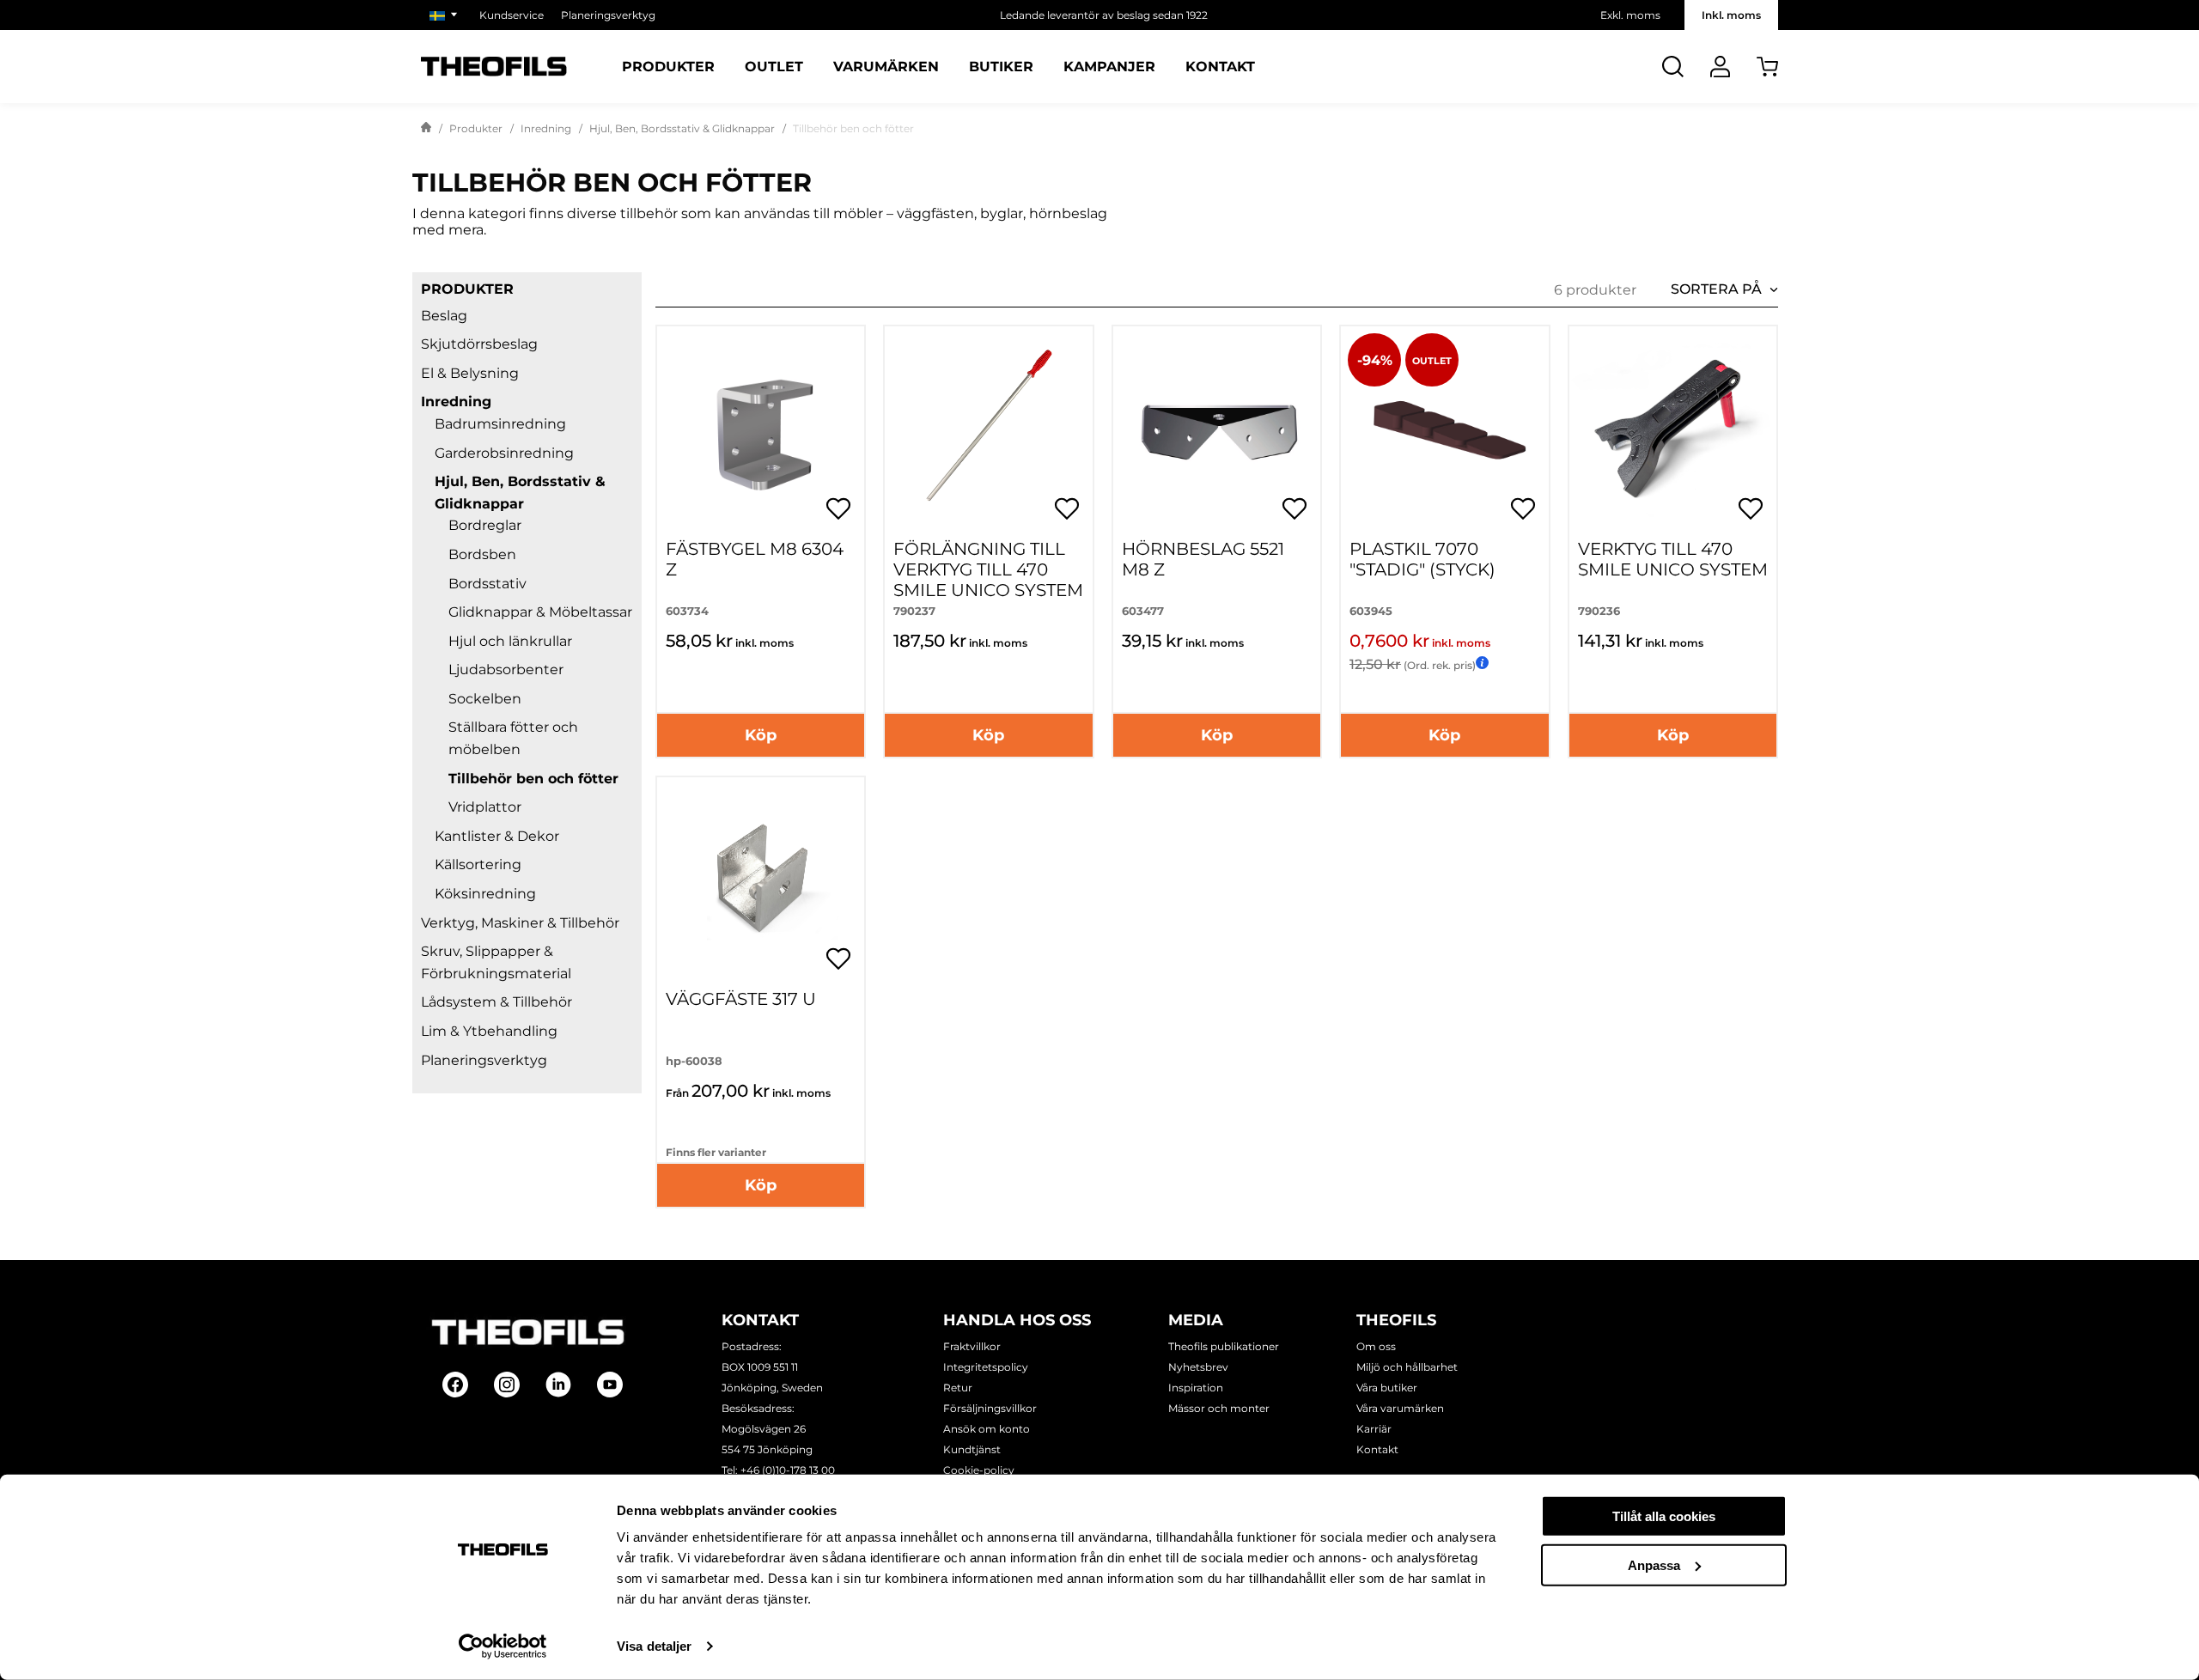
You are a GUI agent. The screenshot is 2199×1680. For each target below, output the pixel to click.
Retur (958, 1388)
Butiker (1001, 67)
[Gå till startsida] (426, 129)
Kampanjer (1109, 67)
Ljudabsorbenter (506, 670)
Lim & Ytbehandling (489, 1031)
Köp (761, 735)
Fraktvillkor (972, 1346)
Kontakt (1220, 67)
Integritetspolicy (986, 1367)
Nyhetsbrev (1198, 1367)
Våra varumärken (1400, 1408)
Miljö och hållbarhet (1407, 1367)
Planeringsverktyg (608, 15)
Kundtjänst (972, 1449)
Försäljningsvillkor (990, 1408)
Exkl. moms (1630, 15)
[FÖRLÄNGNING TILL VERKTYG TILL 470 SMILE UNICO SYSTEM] (988, 430)
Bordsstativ (487, 584)
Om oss (1376, 1346)
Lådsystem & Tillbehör (496, 1002)
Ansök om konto (987, 1429)
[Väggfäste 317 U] (761, 881)
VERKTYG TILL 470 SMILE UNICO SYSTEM (1673, 559)
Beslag (444, 316)
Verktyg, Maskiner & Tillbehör (520, 923)
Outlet (774, 67)
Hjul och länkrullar (510, 641)
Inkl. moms (1731, 15)
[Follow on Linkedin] (558, 1385)
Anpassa (1654, 1564)
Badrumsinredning (500, 424)
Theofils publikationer (1224, 1346)
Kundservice (512, 15)
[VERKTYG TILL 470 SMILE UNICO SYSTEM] (1673, 430)
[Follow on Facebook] (455, 1385)
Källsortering (478, 864)
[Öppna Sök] (1673, 67)
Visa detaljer (654, 1646)
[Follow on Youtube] (610, 1385)
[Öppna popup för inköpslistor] (838, 508)
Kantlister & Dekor (497, 836)
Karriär (1374, 1429)
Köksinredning (485, 894)
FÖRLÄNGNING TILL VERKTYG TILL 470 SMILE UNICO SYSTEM (988, 569)
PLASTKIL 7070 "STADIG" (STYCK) (1422, 559)
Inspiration (1196, 1388)
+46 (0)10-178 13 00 (788, 1470)
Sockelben (485, 699)
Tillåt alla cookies (1664, 1516)
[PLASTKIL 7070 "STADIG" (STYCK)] (1444, 430)
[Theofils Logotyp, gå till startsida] (494, 67)
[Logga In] (1720, 67)
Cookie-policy (979, 1470)
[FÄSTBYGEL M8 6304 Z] (761, 430)
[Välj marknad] (446, 15)
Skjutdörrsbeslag (479, 344)
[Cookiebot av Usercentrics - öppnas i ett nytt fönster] (503, 1647)
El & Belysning (470, 373)
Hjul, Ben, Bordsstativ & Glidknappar (682, 128)
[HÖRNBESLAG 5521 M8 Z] (1217, 430)
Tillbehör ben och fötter (533, 779)
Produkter (668, 67)
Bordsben (482, 554)
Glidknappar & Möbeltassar (540, 612)
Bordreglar (485, 525)
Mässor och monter (1219, 1408)
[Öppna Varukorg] (1767, 67)
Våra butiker (1387, 1388)
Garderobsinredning (504, 453)
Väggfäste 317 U (741, 999)
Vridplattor (485, 807)
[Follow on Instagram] (507, 1385)
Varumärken (886, 67)
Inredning (546, 128)
